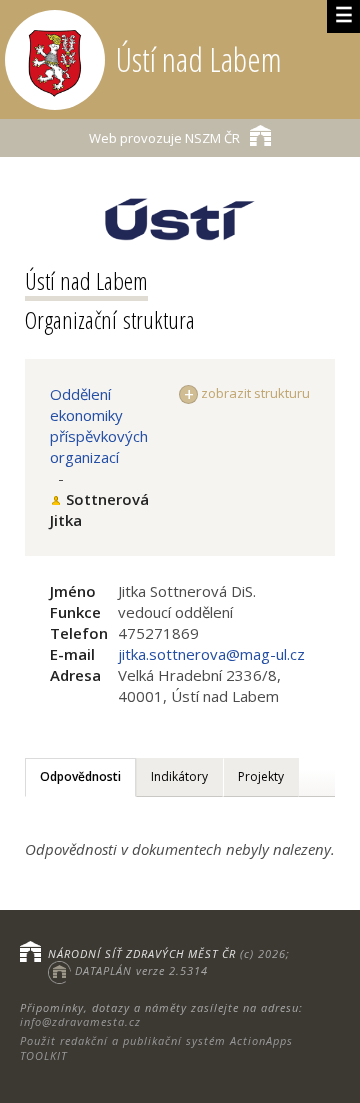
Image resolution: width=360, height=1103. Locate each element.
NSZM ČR (164, 138)
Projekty (261, 776)
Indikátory (179, 776)
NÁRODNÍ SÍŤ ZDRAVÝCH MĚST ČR (142, 953)
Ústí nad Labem (86, 280)
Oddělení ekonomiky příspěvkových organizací (99, 425)
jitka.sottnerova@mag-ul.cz (211, 654)
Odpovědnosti (80, 776)
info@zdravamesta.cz (80, 1021)
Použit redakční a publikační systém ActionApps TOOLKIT (156, 1047)
